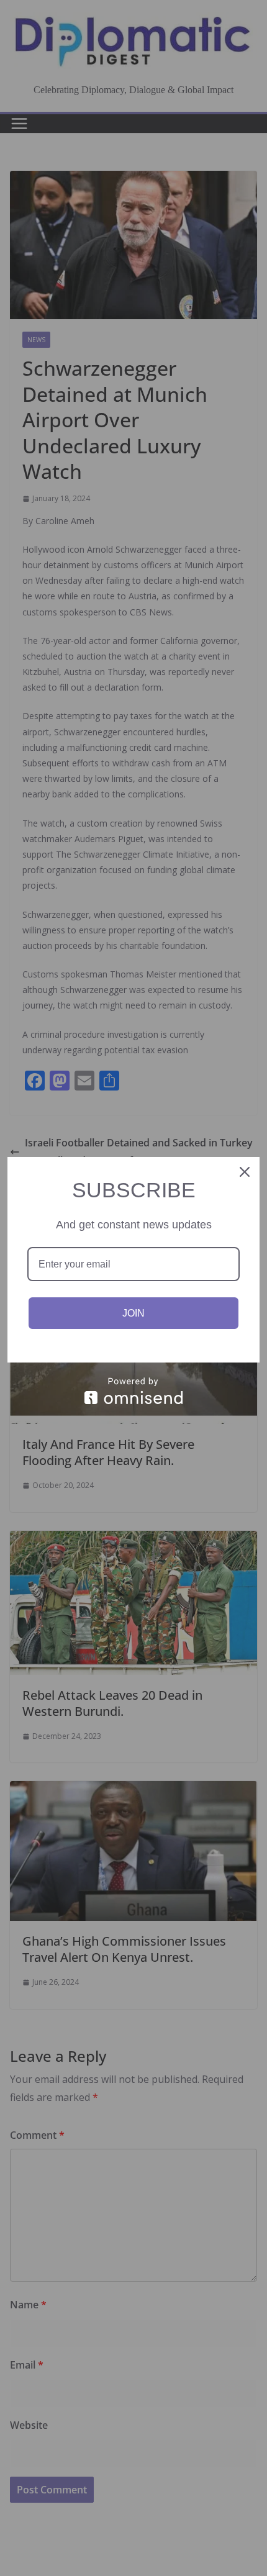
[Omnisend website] (133, 1391)
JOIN (133, 1313)
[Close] (245, 1172)
